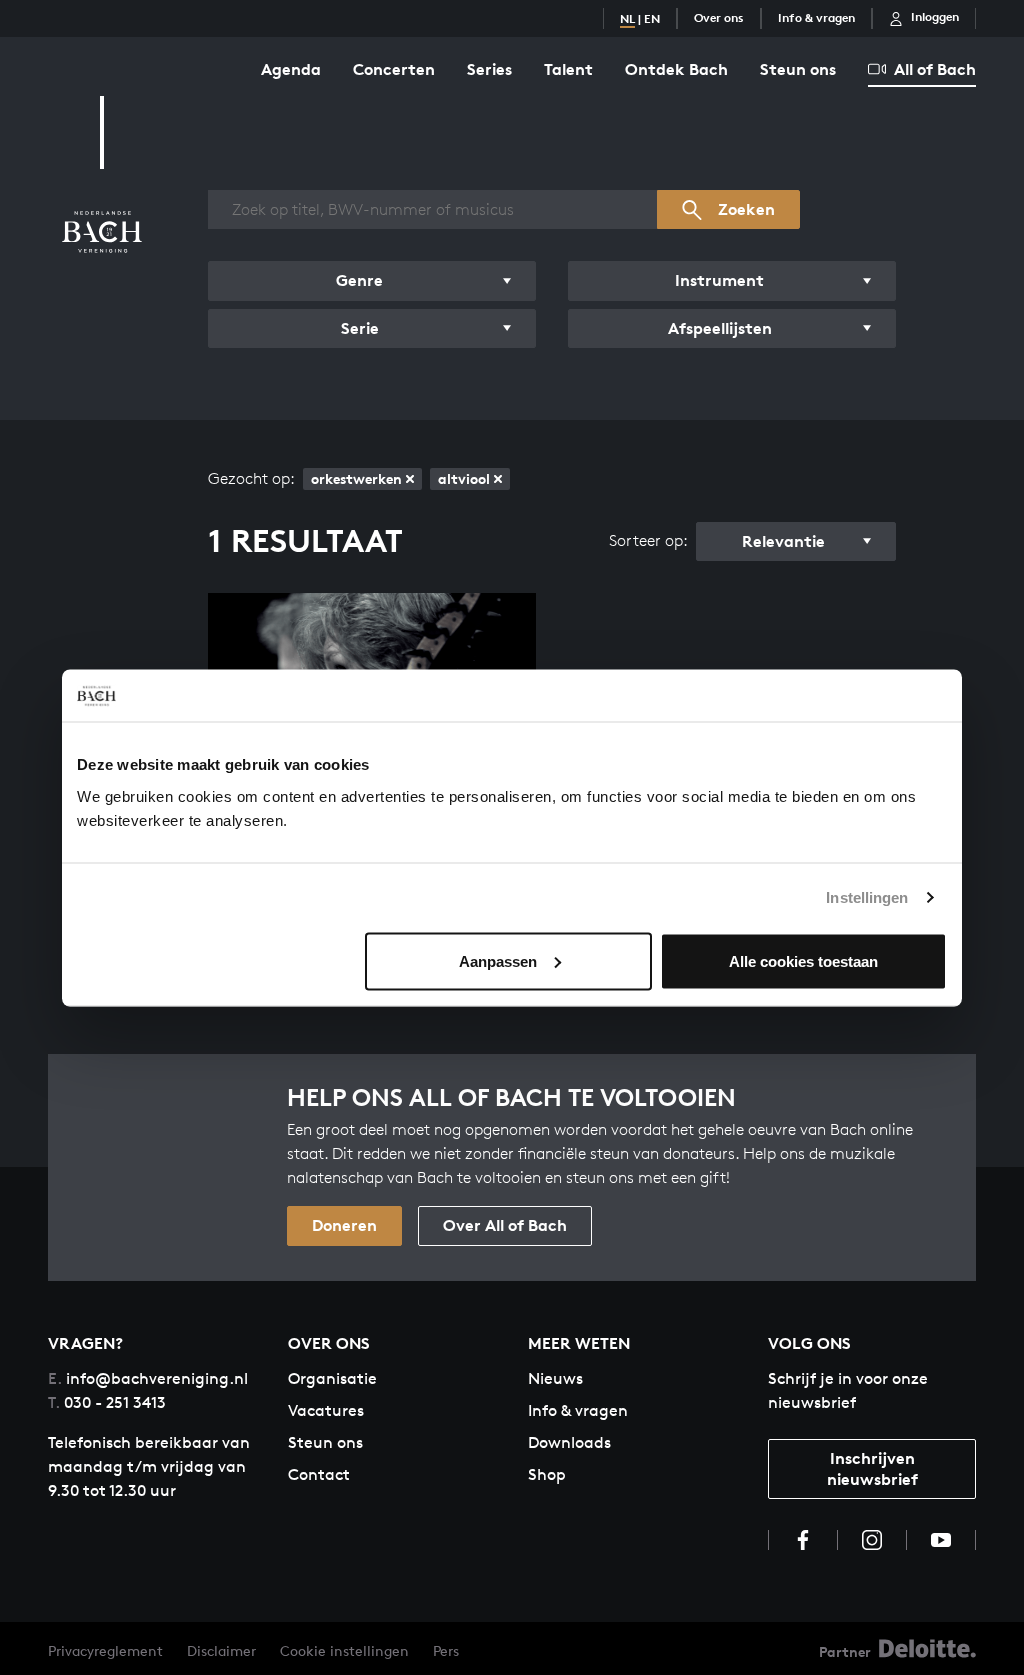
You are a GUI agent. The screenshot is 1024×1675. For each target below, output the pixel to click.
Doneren (344, 1225)
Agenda (291, 69)
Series (489, 69)
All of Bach (935, 69)
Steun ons (798, 69)
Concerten (394, 69)
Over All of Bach (505, 1225)
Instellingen (867, 897)
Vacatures (326, 1410)
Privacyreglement (105, 1650)
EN (652, 18)
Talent (568, 69)
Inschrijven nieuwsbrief (872, 1468)
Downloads (569, 1442)
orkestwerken (356, 478)
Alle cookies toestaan (803, 960)
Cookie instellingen (344, 1650)
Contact (319, 1474)
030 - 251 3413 (107, 1402)
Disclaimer (221, 1650)
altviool (464, 478)
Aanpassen (498, 960)
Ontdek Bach (676, 69)
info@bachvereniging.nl (148, 1378)
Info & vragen (816, 17)
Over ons (719, 17)
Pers (446, 1650)
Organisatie (332, 1378)
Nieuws (555, 1378)
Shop (547, 1474)
